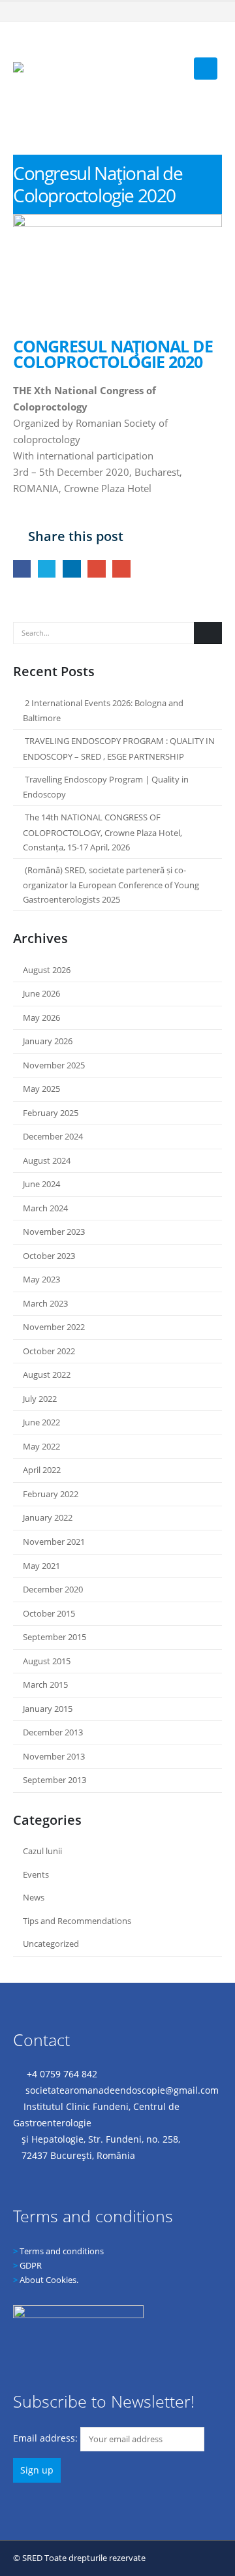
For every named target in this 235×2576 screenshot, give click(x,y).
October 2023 (49, 1256)
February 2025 (51, 1113)
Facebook (22, 569)
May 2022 (41, 1446)
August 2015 (47, 1661)
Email (121, 569)
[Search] (208, 633)
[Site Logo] (98, 67)
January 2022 (48, 1517)
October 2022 (49, 1351)
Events (36, 1874)
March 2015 (45, 1684)
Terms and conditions (62, 2251)
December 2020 (53, 1589)
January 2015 (48, 1709)
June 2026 (41, 993)
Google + (96, 569)
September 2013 (55, 1780)
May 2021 (41, 1566)
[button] (212, 44)
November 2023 (54, 1232)
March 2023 (45, 1303)
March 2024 (45, 1208)
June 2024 (41, 1184)
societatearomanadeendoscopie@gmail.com (122, 2090)
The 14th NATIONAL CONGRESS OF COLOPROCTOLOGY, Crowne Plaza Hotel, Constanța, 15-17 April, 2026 (102, 832)
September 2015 (55, 1637)
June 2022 (41, 1422)
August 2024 (47, 1160)
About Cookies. (49, 2280)
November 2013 (54, 1756)
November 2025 (54, 1065)
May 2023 (41, 1279)
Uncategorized (51, 1944)
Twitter (47, 569)
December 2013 (53, 1732)
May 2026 (41, 1017)
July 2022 (40, 1399)
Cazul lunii (42, 1851)
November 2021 (54, 1542)
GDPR (31, 2265)
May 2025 (41, 1089)
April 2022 (42, 1470)
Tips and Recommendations (77, 1921)
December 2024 (53, 1136)
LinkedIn (71, 569)
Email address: (47, 2438)
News (34, 1897)
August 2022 (47, 1374)
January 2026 (48, 1041)
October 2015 (49, 1613)
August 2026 (47, 970)
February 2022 (51, 1494)
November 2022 (54, 1327)
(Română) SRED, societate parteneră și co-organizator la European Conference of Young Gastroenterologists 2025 (111, 885)
